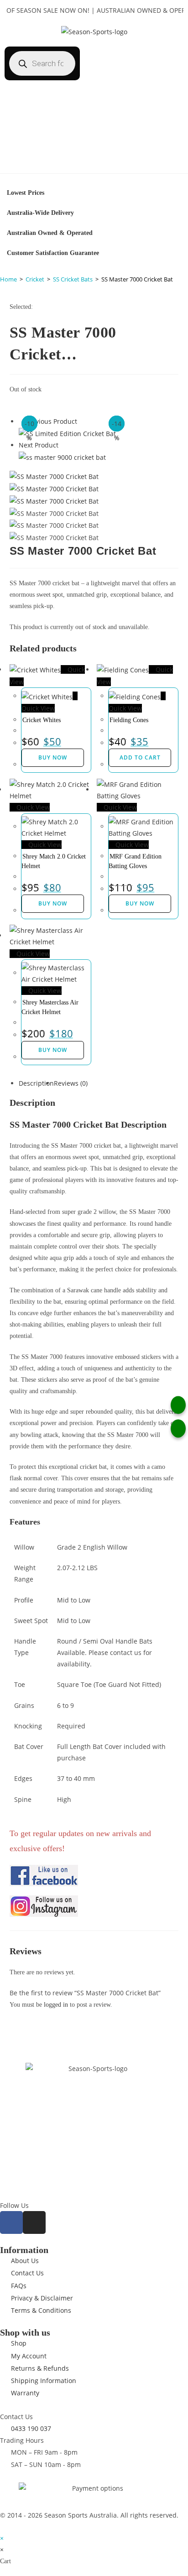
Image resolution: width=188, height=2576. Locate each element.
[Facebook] (11, 2222)
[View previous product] (21, 421)
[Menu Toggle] (94, 164)
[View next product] (63, 445)
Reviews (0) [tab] (71, 1083)
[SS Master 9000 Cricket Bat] (62, 457)
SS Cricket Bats (73, 279)
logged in (56, 2005)
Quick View (32, 807)
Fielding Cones (129, 720)
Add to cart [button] (140, 757)
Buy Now (53, 757)
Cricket (35, 279)
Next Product (39, 445)
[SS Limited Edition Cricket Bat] (67, 433)
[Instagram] (34, 2222)
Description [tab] (36, 1083)
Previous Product (51, 421)
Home (8, 279)
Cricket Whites (42, 720)
